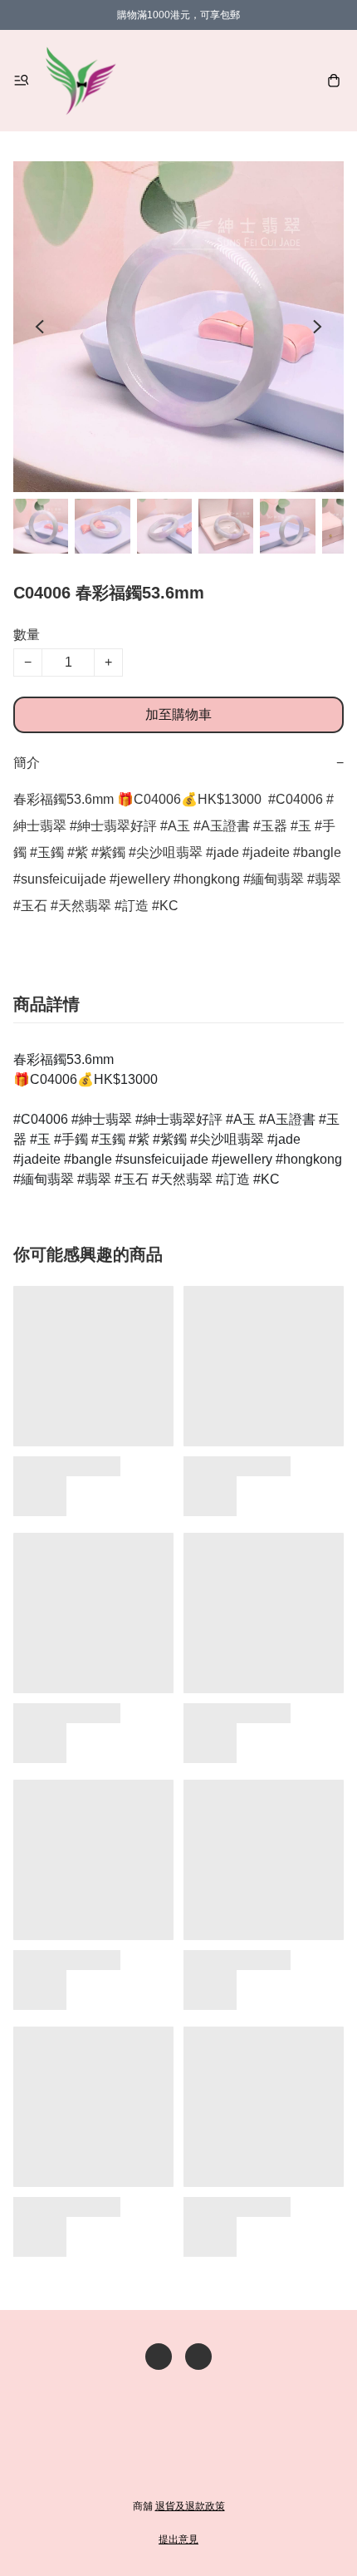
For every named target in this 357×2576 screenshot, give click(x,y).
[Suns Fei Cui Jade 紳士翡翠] (81, 81)
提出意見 (178, 2539)
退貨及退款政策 (190, 2506)
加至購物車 (178, 714)
